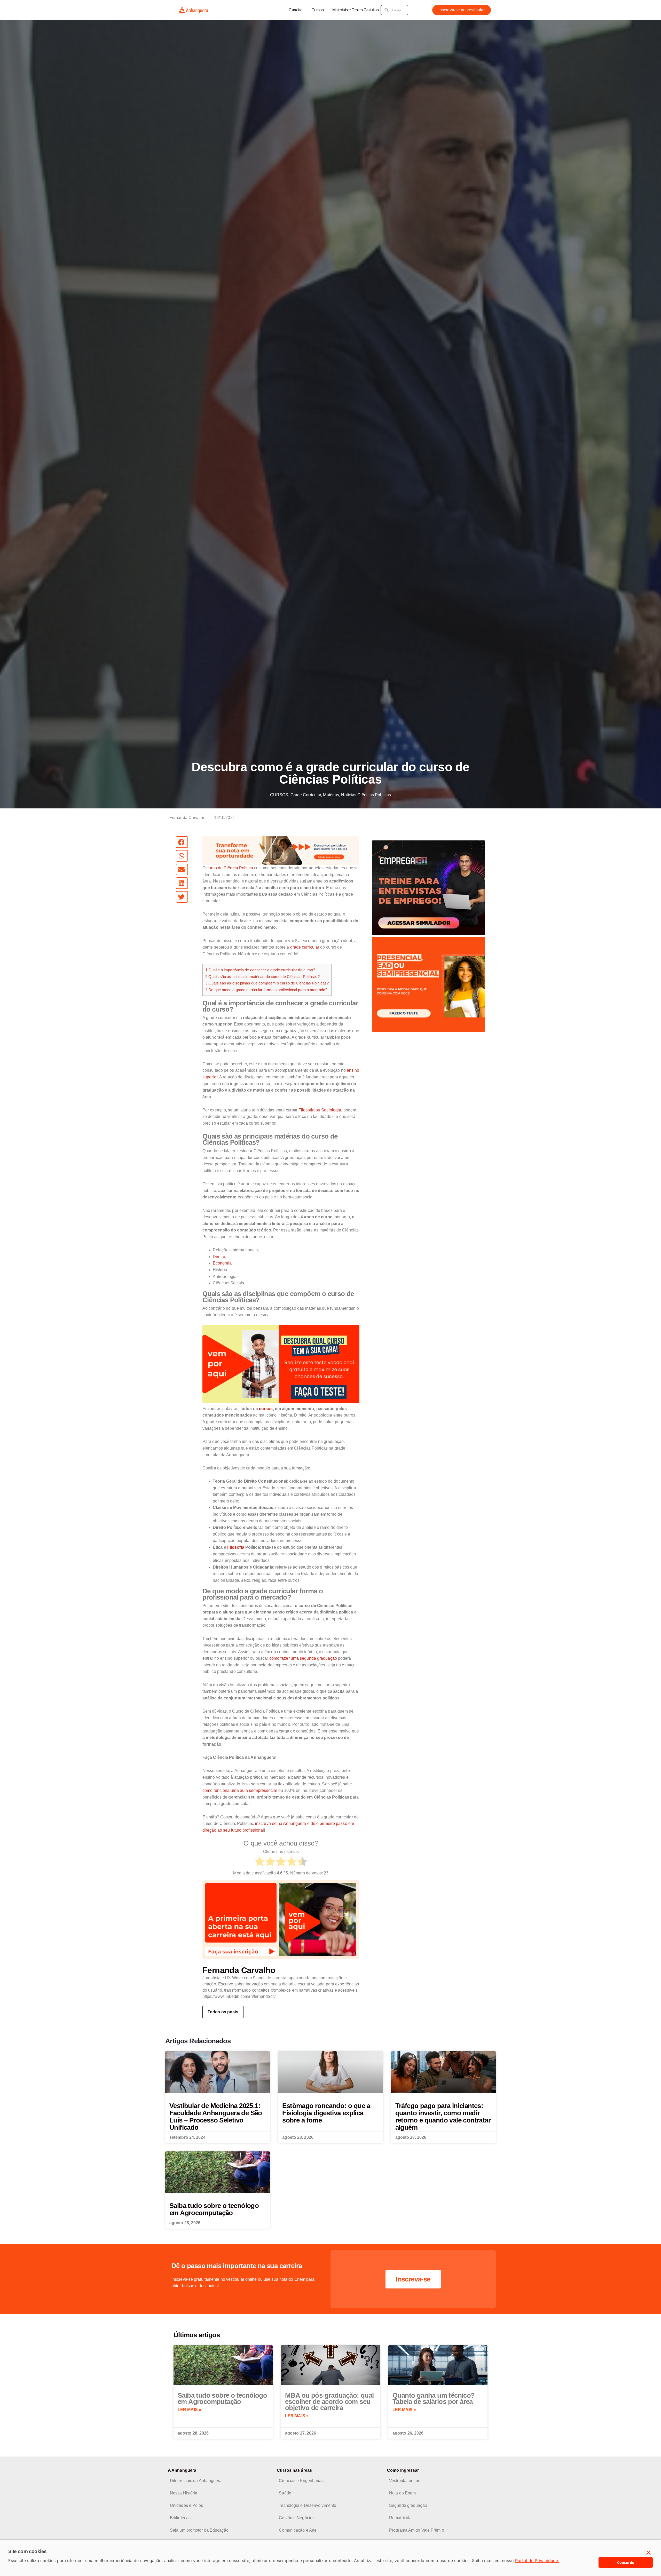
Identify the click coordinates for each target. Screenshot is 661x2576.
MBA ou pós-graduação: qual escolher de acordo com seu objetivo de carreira (329, 2402)
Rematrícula (400, 2518)
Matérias (331, 795)
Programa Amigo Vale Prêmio (417, 2530)
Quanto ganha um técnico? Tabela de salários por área (434, 2398)
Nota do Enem (402, 2493)
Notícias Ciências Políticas (366, 795)
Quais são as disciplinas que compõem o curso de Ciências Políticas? (267, 983)
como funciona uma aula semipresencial (240, 1790)
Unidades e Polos (187, 2505)
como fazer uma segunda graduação (303, 1658)
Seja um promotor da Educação (199, 2530)
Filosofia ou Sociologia (320, 1110)
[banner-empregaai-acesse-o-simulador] (428, 888)
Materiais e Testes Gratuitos (355, 10)
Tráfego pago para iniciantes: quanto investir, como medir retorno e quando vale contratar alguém (443, 2117)
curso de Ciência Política (230, 868)
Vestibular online (405, 2481)
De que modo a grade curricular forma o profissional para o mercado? (266, 990)
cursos (266, 1409)
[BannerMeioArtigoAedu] (281, 1364)
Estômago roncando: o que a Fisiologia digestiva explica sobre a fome (326, 2113)
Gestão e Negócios (297, 2518)
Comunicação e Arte (298, 2530)
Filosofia (236, 1547)
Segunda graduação (408, 2505)
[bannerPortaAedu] (281, 1919)
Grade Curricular (306, 795)
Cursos (317, 10)
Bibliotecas (180, 2518)
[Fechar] (649, 2553)
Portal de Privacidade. (537, 2561)
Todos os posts (223, 2012)
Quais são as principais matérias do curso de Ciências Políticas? (262, 977)
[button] (182, 842)
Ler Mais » (189, 2410)
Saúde (285, 2493)
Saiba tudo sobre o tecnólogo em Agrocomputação (214, 2209)
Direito (219, 1257)
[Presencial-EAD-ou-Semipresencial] (428, 984)
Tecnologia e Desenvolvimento (308, 2505)
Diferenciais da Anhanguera (196, 2481)
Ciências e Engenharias (301, 2481)
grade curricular (305, 947)
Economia (222, 1263)
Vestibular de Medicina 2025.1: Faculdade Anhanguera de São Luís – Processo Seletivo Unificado (216, 2117)
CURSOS (279, 795)
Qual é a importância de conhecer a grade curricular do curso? (260, 970)
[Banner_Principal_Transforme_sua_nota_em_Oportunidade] (281, 850)
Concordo (626, 2562)
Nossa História (184, 2493)
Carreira (296, 10)
